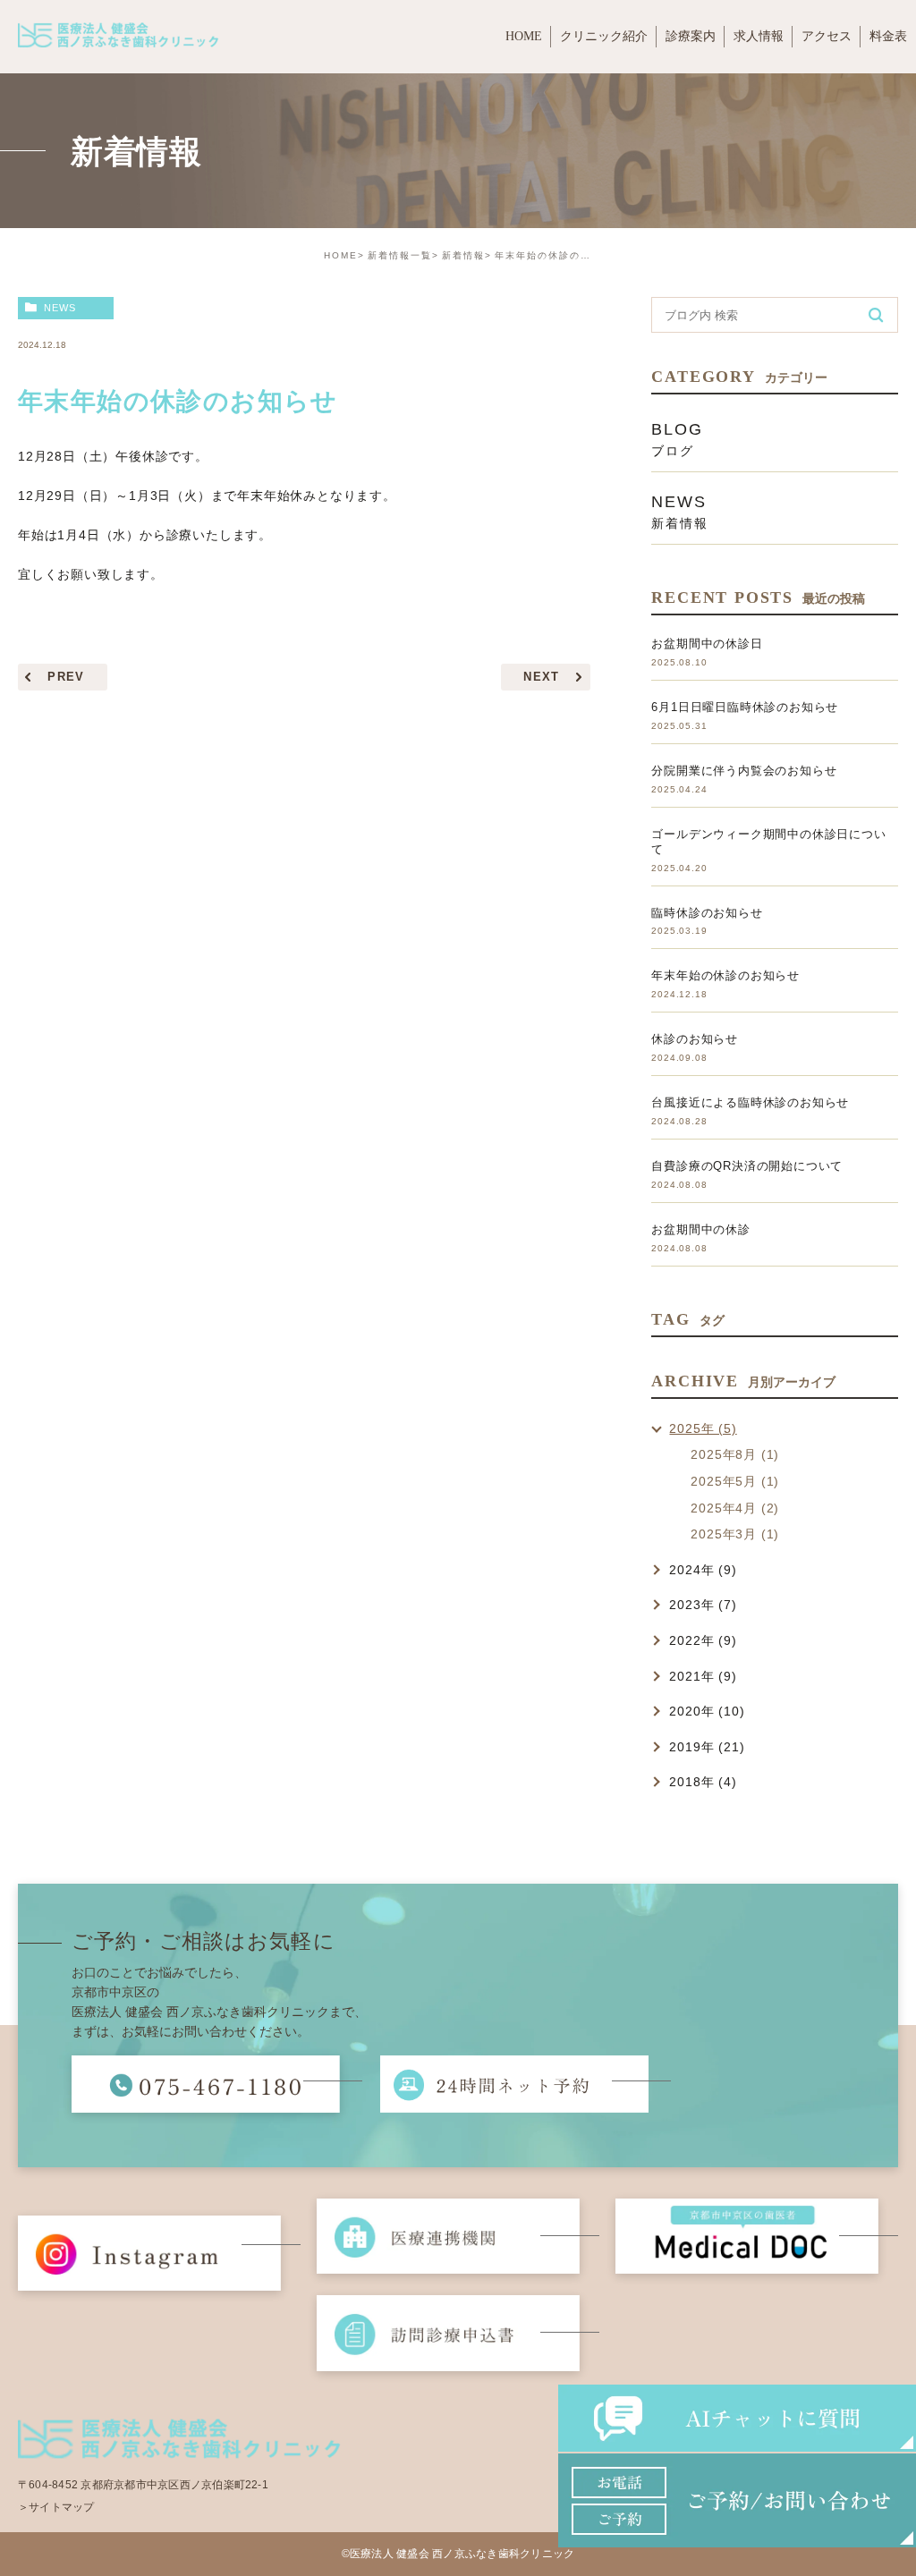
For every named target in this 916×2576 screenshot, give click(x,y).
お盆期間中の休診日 (707, 644)
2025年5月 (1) (735, 1481)
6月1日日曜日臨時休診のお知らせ (745, 707)
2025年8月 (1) (735, 1454)
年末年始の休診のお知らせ (725, 975)
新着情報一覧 (400, 255)
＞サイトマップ (56, 2507)
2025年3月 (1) (735, 1534)
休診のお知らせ (695, 1039)
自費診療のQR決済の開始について (747, 1166)
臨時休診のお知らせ (707, 913)
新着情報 (463, 255)
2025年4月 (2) (735, 1508)
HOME (341, 255)
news (60, 308)
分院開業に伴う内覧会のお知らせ (744, 771)
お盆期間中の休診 (700, 1229)
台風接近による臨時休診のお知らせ (750, 1102)
